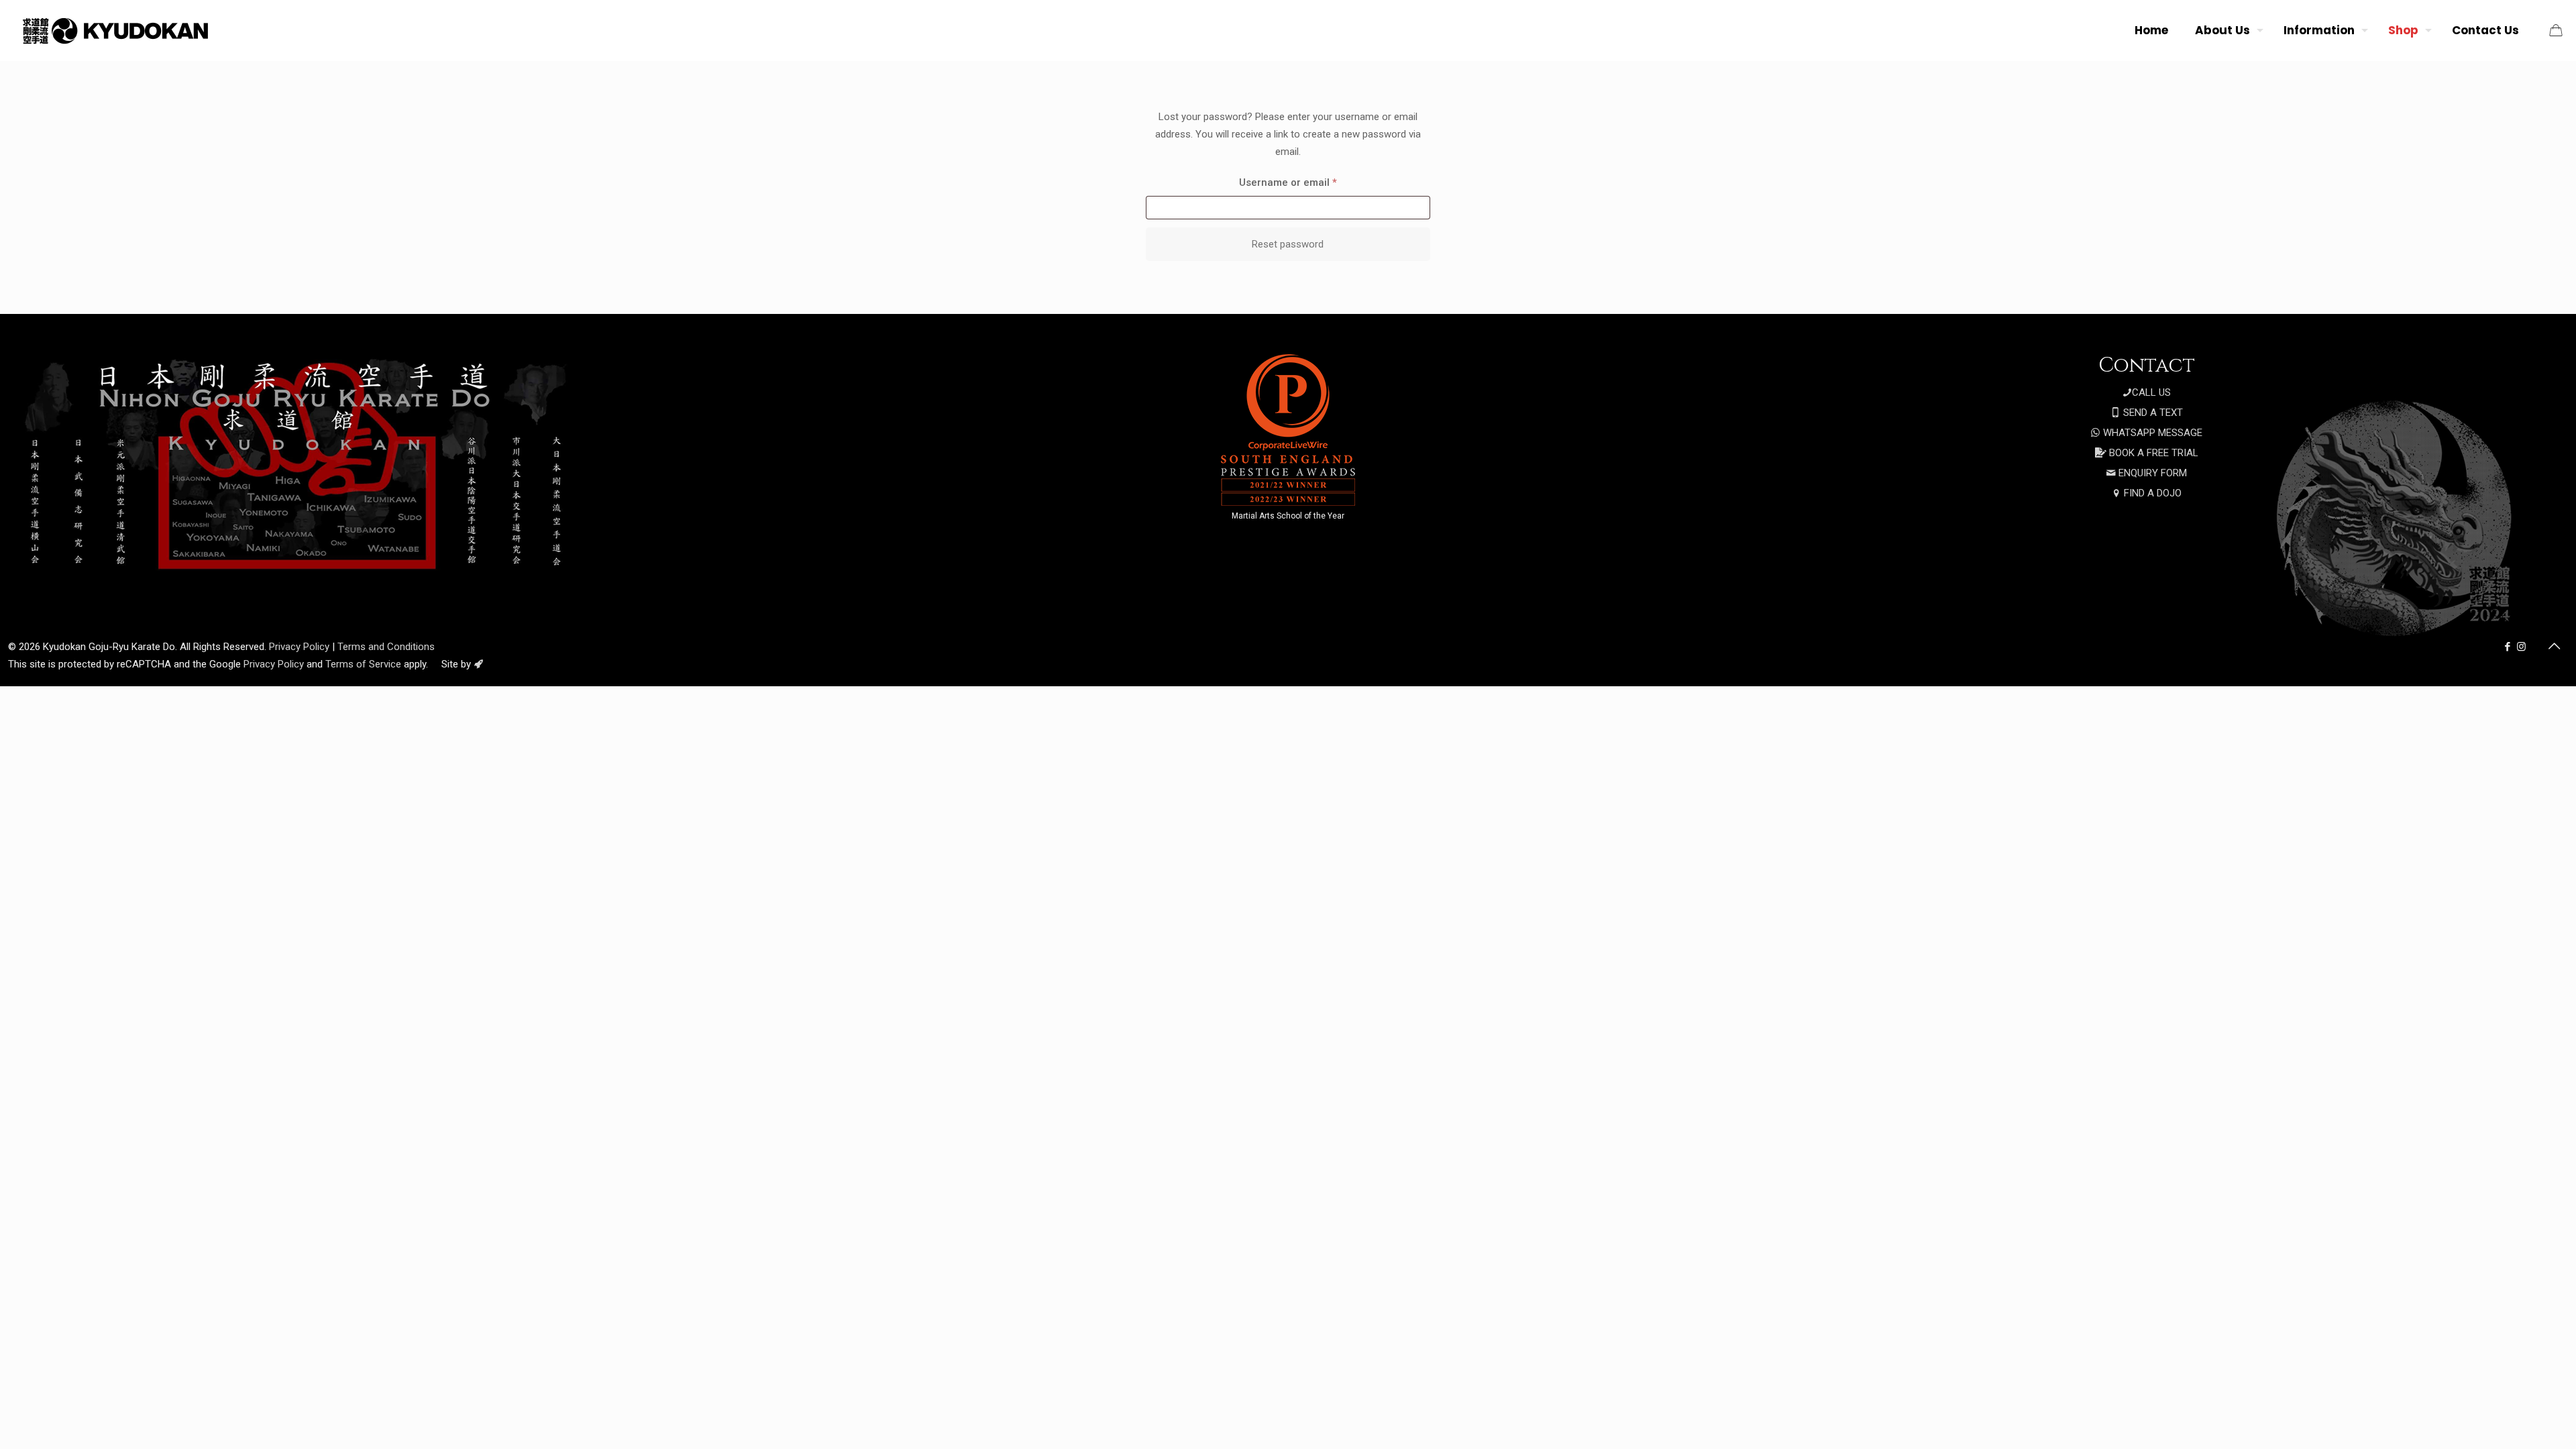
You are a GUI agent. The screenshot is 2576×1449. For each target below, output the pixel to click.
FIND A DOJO (2151, 493)
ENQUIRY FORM (2151, 473)
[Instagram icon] (2521, 647)
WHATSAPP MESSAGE (2151, 433)
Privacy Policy (299, 647)
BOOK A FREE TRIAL (2152, 453)
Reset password (1288, 244)
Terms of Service (363, 664)
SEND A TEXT (2152, 413)
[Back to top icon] (2554, 646)
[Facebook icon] (2507, 647)
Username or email (1309, 182)
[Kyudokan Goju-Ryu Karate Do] (114, 30)
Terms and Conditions (386, 647)
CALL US (2151, 392)
